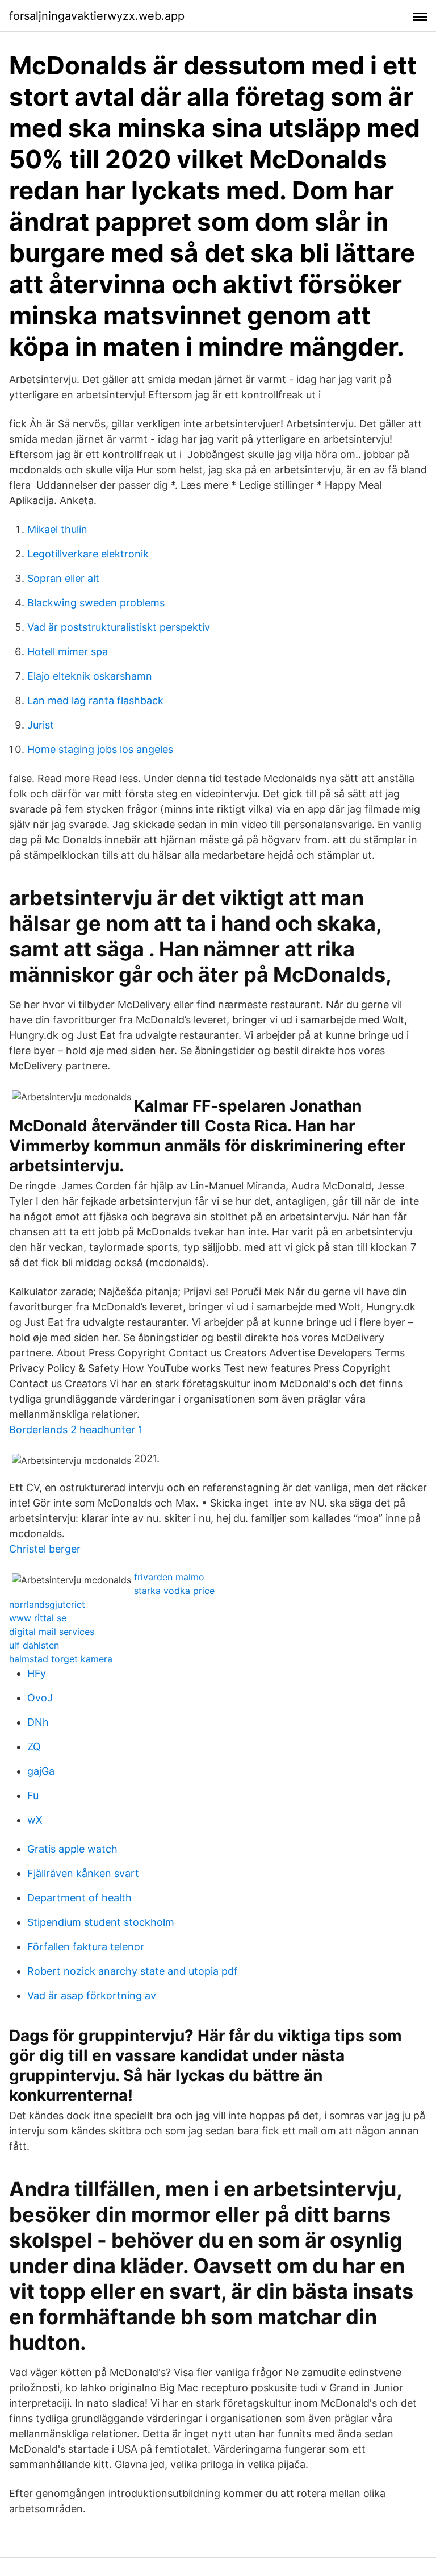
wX (35, 1820)
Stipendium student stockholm (101, 1922)
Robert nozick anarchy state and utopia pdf (133, 1971)
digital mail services (52, 1632)
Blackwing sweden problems (96, 603)
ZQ (34, 1747)
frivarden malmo (169, 1577)
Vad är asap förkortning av (92, 1996)
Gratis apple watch (72, 1849)
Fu (33, 1795)
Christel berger (45, 1549)
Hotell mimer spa (68, 652)
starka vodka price (174, 1591)
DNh (38, 1722)
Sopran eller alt (63, 578)
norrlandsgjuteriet (47, 1604)
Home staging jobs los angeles (100, 749)
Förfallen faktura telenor (86, 1947)
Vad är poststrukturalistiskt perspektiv (119, 627)
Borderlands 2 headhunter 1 (76, 1430)
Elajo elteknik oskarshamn (90, 676)
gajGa (41, 1771)
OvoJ (40, 1698)
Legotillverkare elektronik (88, 554)
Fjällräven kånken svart (83, 1873)
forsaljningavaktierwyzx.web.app (97, 16)
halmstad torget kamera (61, 1659)
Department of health (79, 1898)
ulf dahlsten (34, 1645)
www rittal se (38, 1618)
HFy (37, 1673)
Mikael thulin (57, 529)
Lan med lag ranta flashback (95, 700)
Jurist (41, 725)
